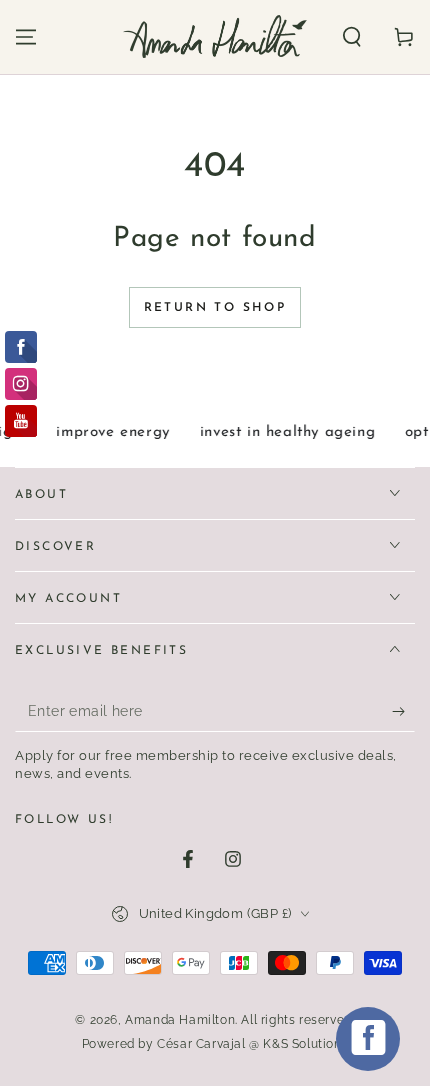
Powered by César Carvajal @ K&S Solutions (215, 1044)
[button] (352, 37)
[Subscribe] (403, 712)
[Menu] (26, 37)
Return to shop (215, 308)
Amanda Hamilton (180, 1020)
